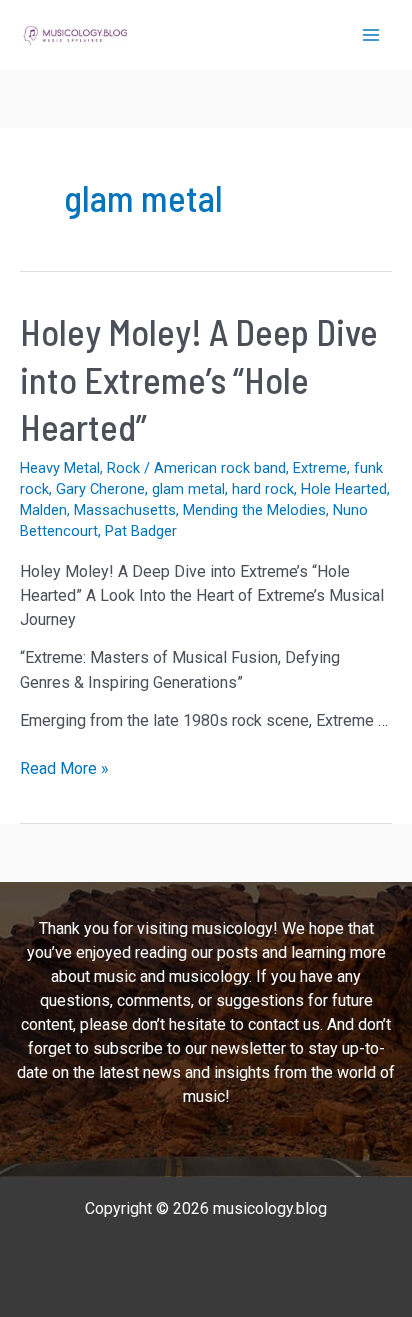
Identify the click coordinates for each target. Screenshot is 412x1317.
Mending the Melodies (254, 510)
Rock (123, 468)
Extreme (320, 468)
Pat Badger (141, 531)
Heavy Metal (60, 468)
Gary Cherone (100, 489)
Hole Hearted (344, 489)
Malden (43, 510)
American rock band (220, 468)
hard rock (263, 489)
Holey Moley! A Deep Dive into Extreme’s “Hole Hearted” (199, 379)
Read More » (64, 769)
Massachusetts (125, 510)
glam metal (188, 489)
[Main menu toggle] (371, 35)
